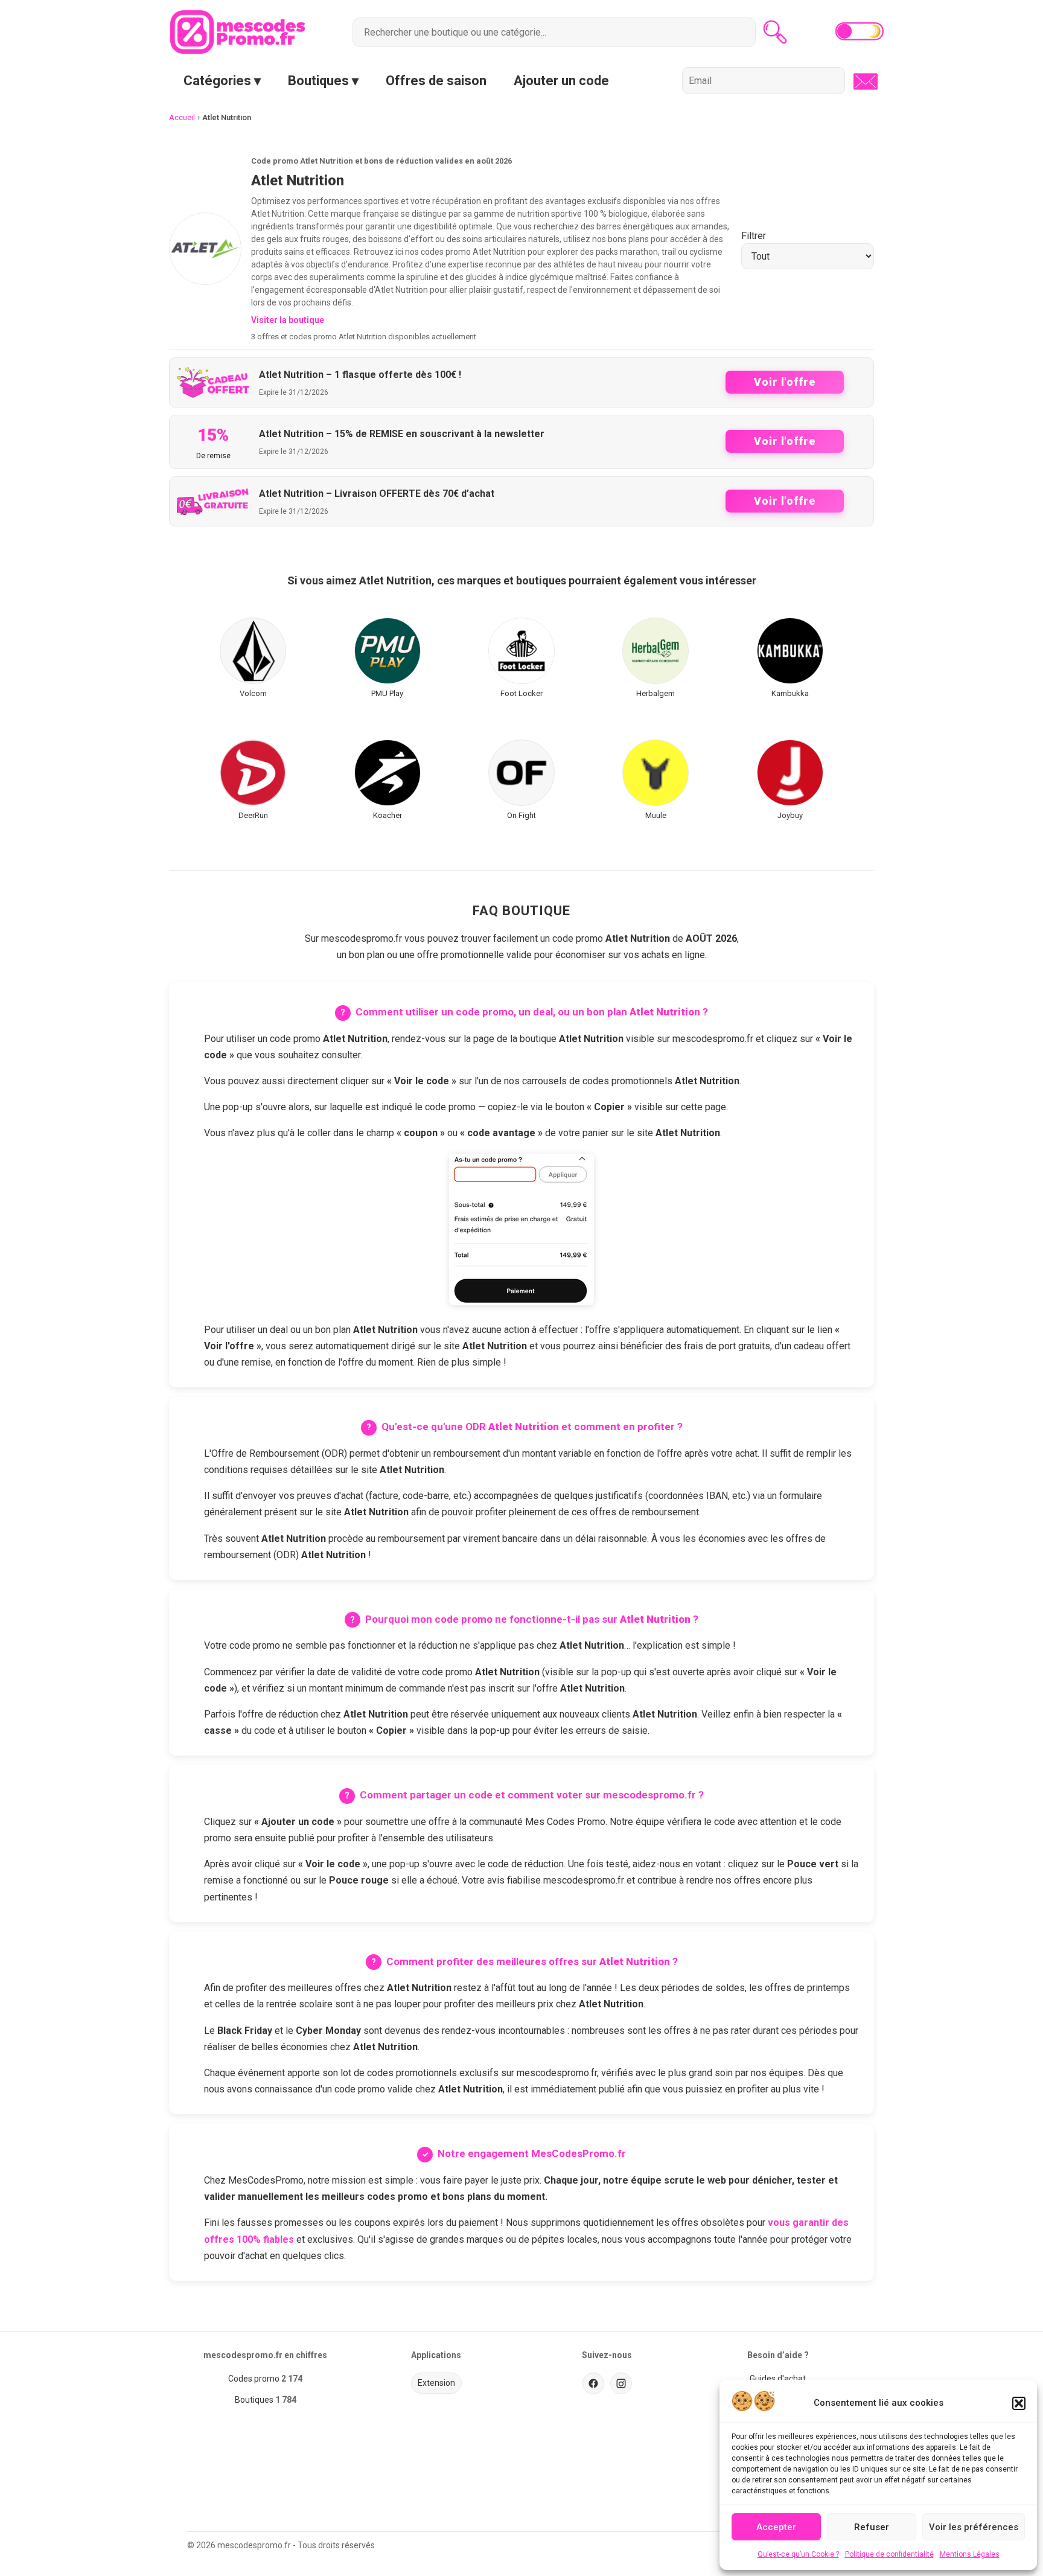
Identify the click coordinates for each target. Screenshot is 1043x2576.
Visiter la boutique (288, 320)
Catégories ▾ (222, 81)
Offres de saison (436, 81)
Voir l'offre (785, 382)
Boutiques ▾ (323, 81)
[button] (1019, 2403)
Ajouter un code (561, 81)
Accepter (776, 2527)
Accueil (182, 117)
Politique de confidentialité (889, 2554)
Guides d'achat (778, 2379)
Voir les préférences (974, 2527)
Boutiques (254, 2400)
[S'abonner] (862, 81)
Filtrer (754, 236)
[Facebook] (593, 2383)
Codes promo (254, 2379)
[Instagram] (621, 2383)
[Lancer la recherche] (775, 32)
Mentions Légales (970, 2554)
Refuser (872, 2527)
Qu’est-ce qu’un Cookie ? (798, 2554)
